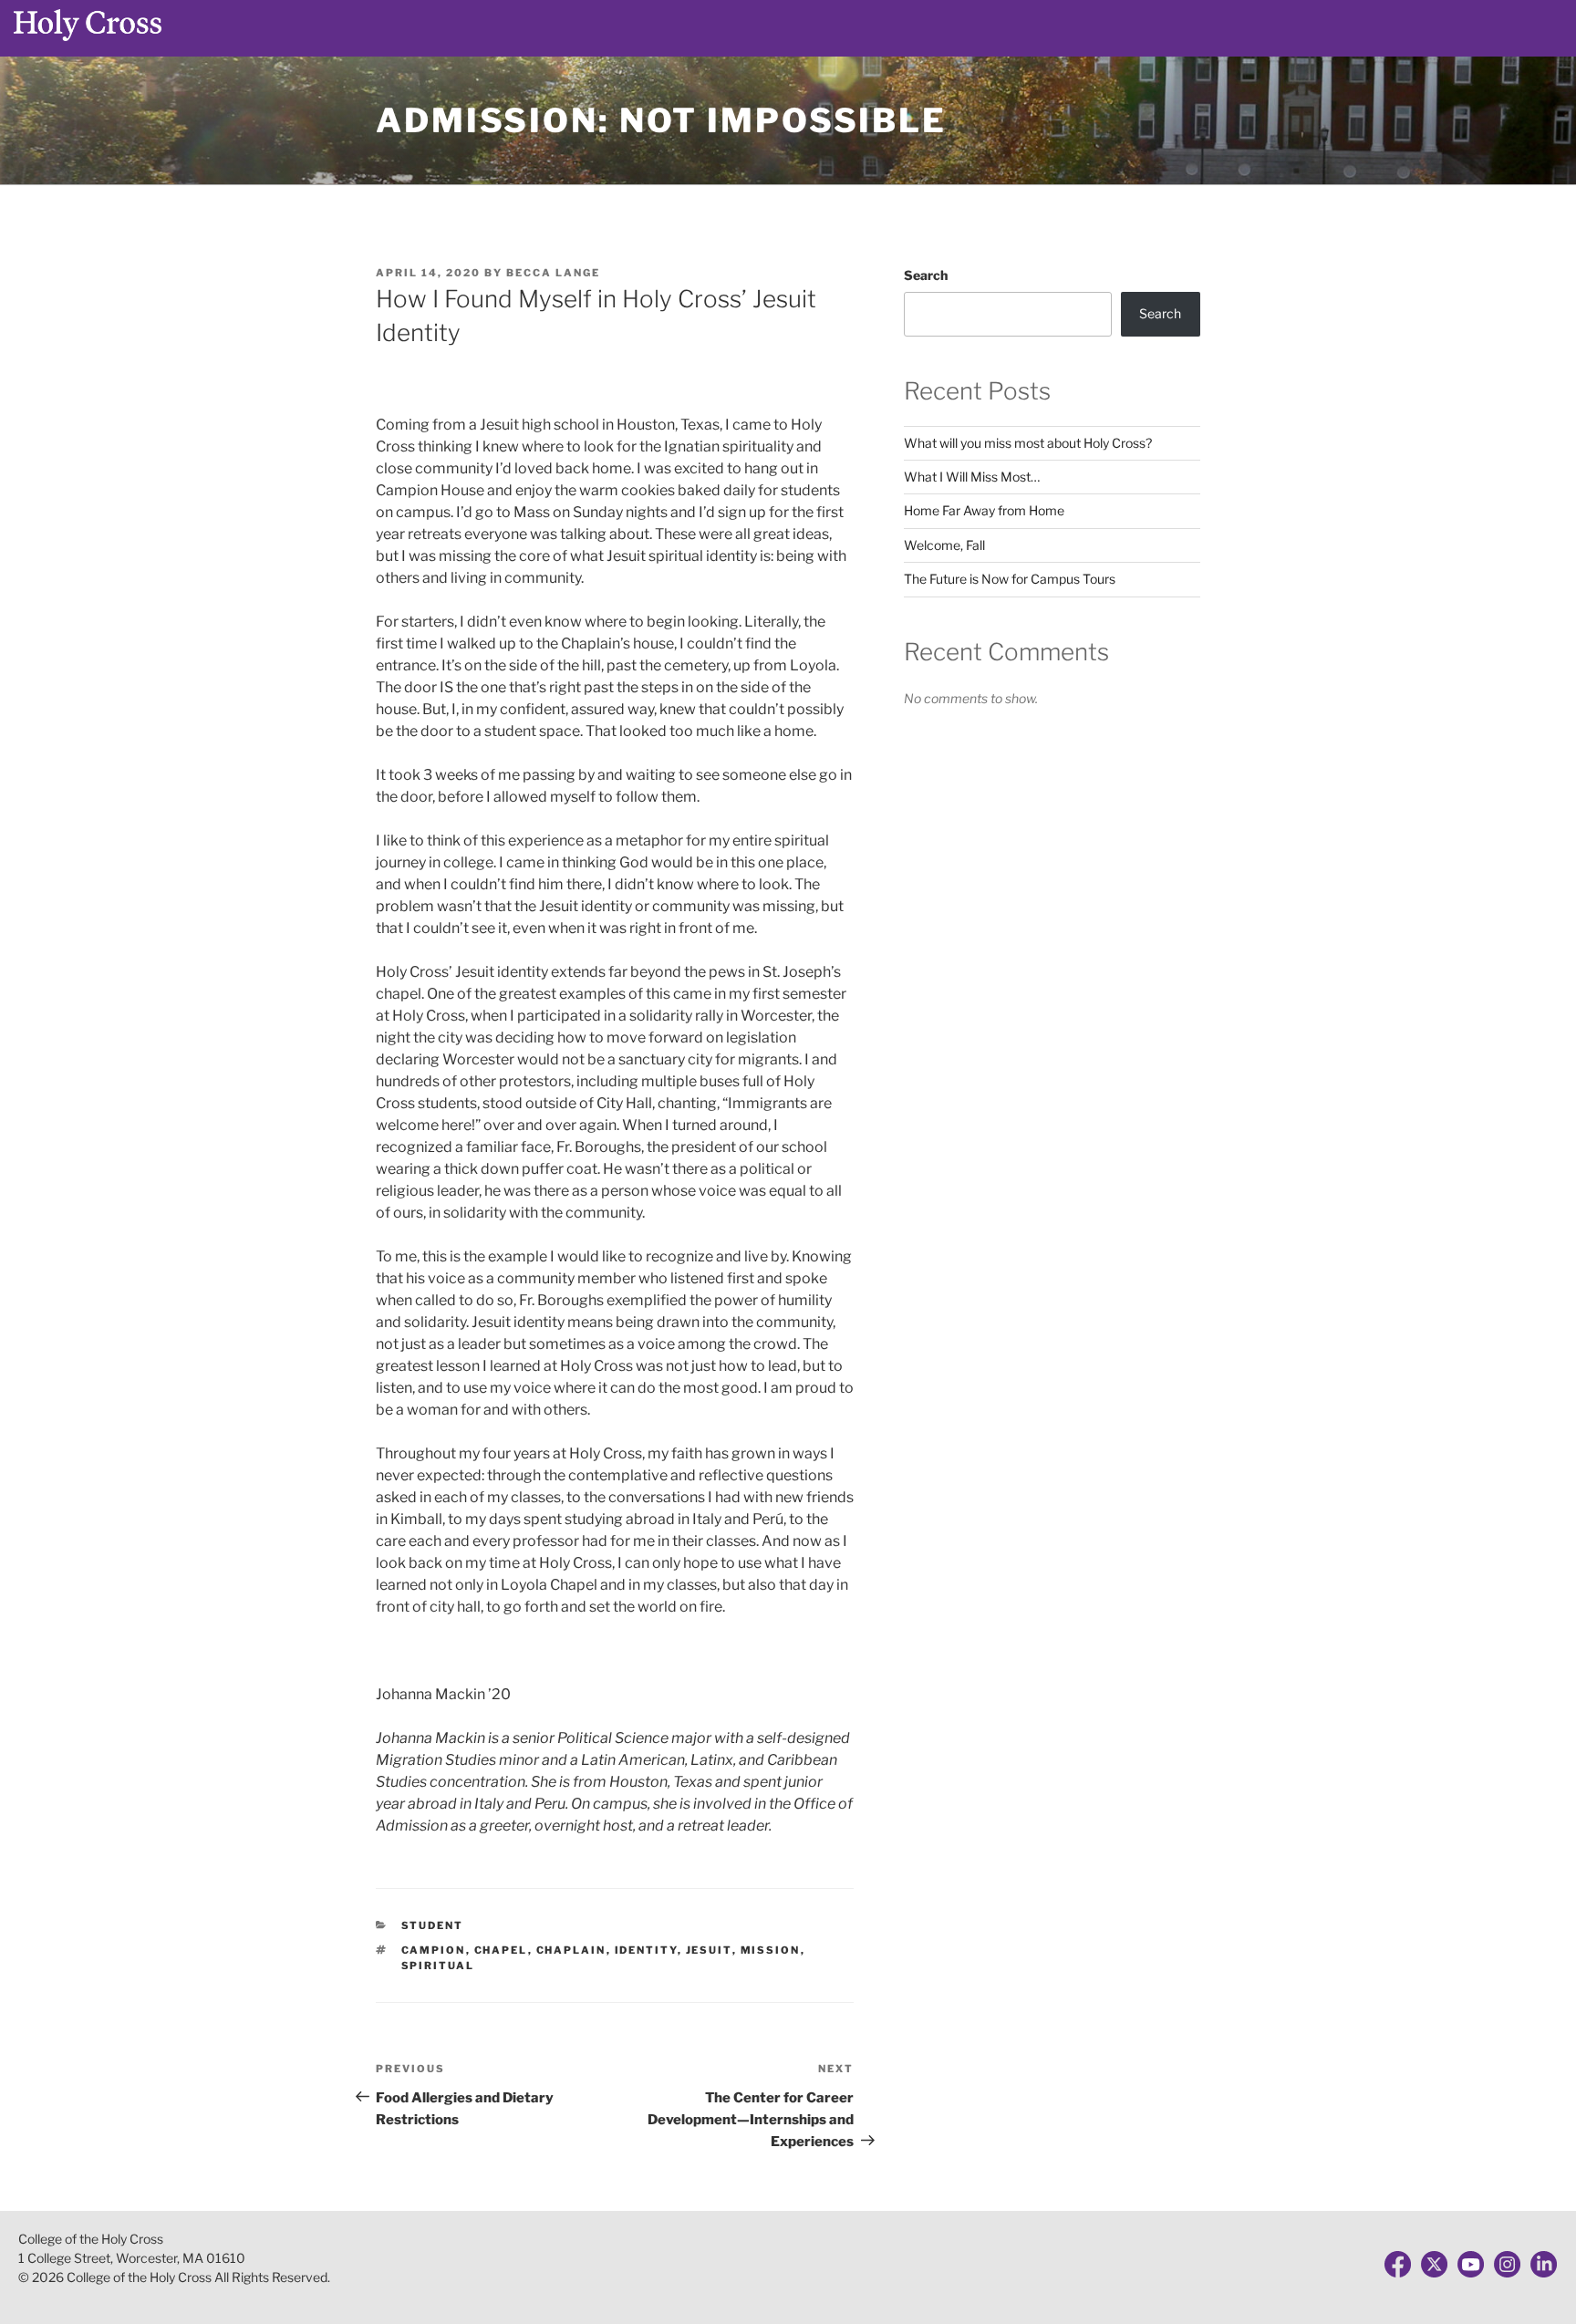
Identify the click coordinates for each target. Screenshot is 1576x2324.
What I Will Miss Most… (972, 477)
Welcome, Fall (944, 545)
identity (646, 1950)
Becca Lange (553, 273)
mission (771, 1950)
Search (926, 275)
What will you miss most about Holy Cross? (1028, 443)
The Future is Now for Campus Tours (1010, 579)
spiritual (438, 1966)
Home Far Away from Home (984, 510)
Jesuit (709, 1950)
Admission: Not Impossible (661, 120)
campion (434, 1950)
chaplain (571, 1950)
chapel (501, 1950)
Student (433, 1925)
